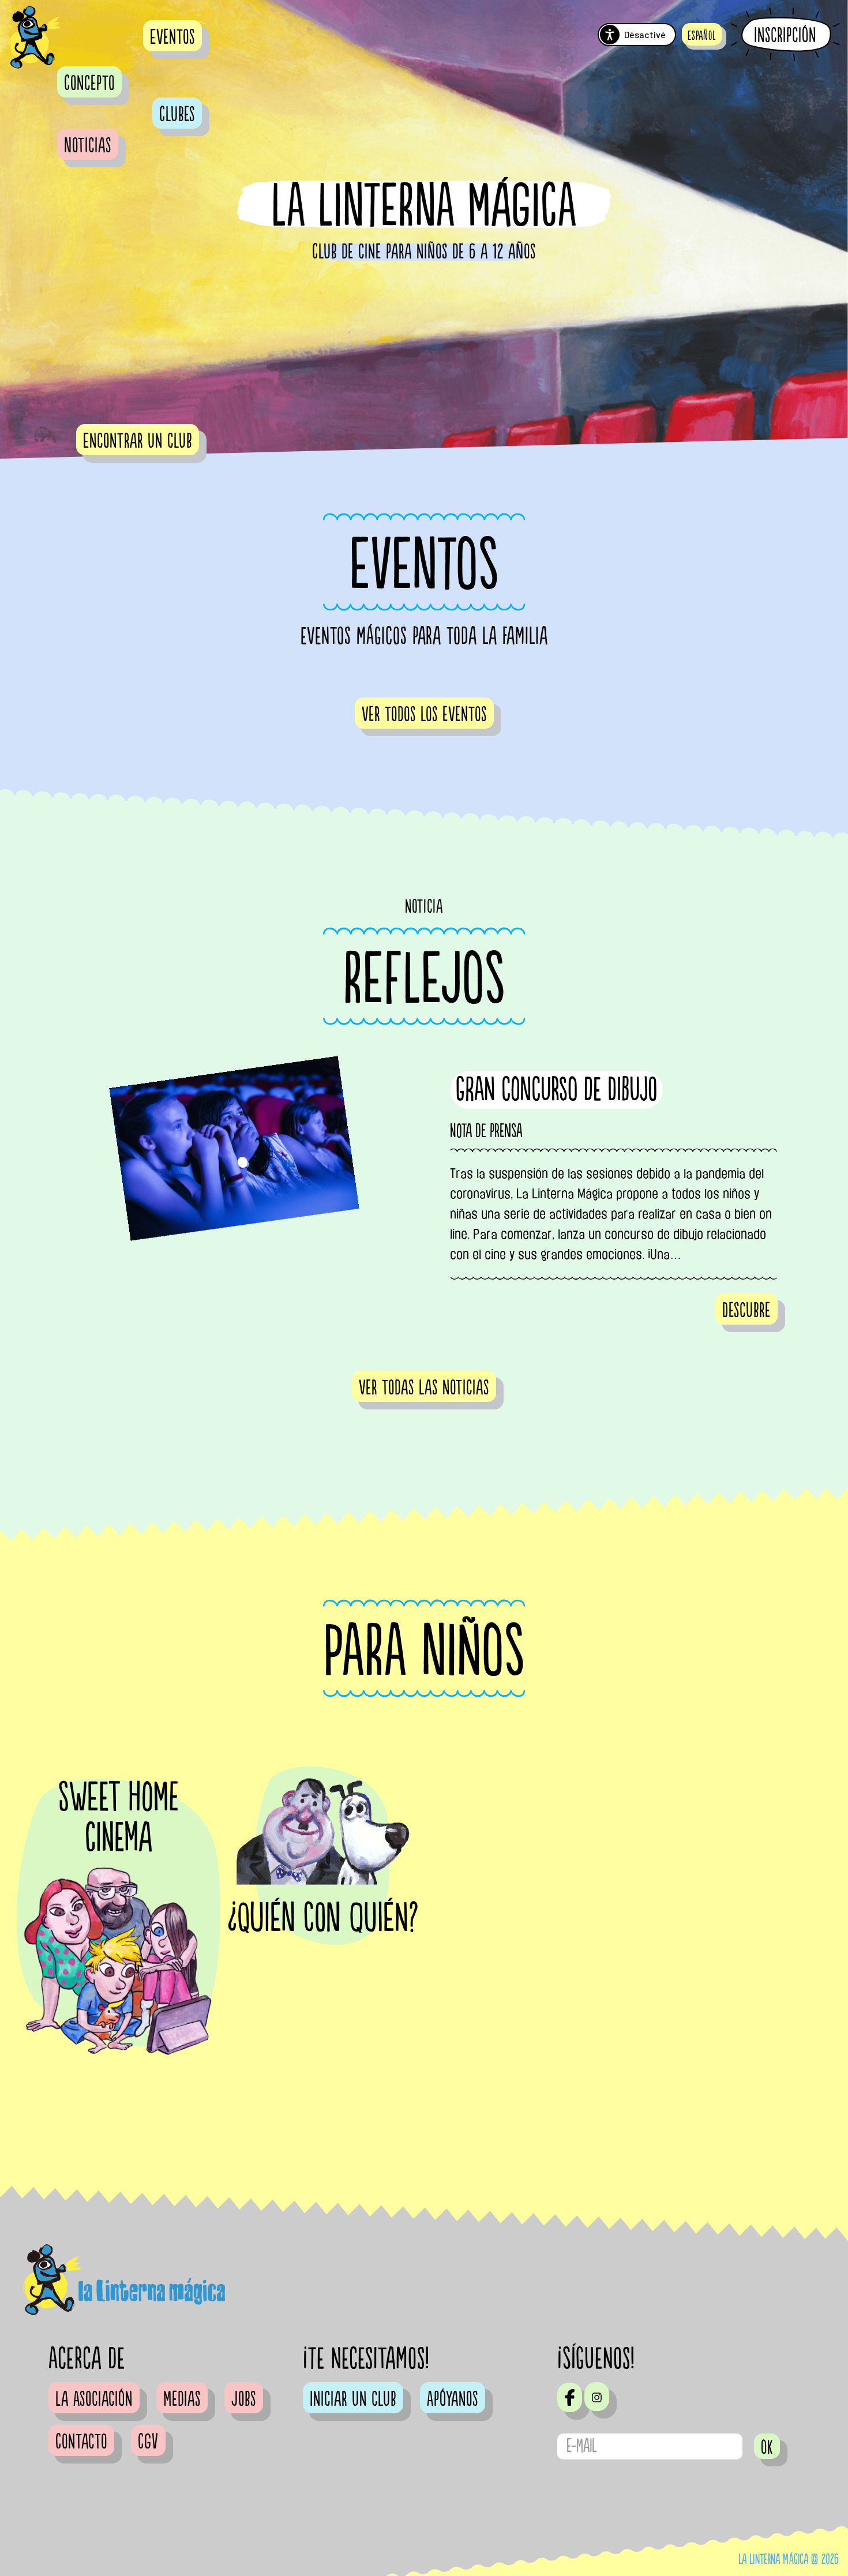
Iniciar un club (353, 2399)
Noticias (88, 146)
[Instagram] (597, 2397)
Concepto (89, 84)
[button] (702, 34)
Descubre (746, 1311)
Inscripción (785, 35)
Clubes (177, 115)
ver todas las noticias (424, 1388)
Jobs (244, 2399)
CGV (148, 2442)
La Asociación (94, 2399)
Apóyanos (453, 2399)
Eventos (172, 38)
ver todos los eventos (424, 715)
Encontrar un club (138, 441)
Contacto (81, 2442)
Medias (182, 2399)
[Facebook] (570, 2397)
